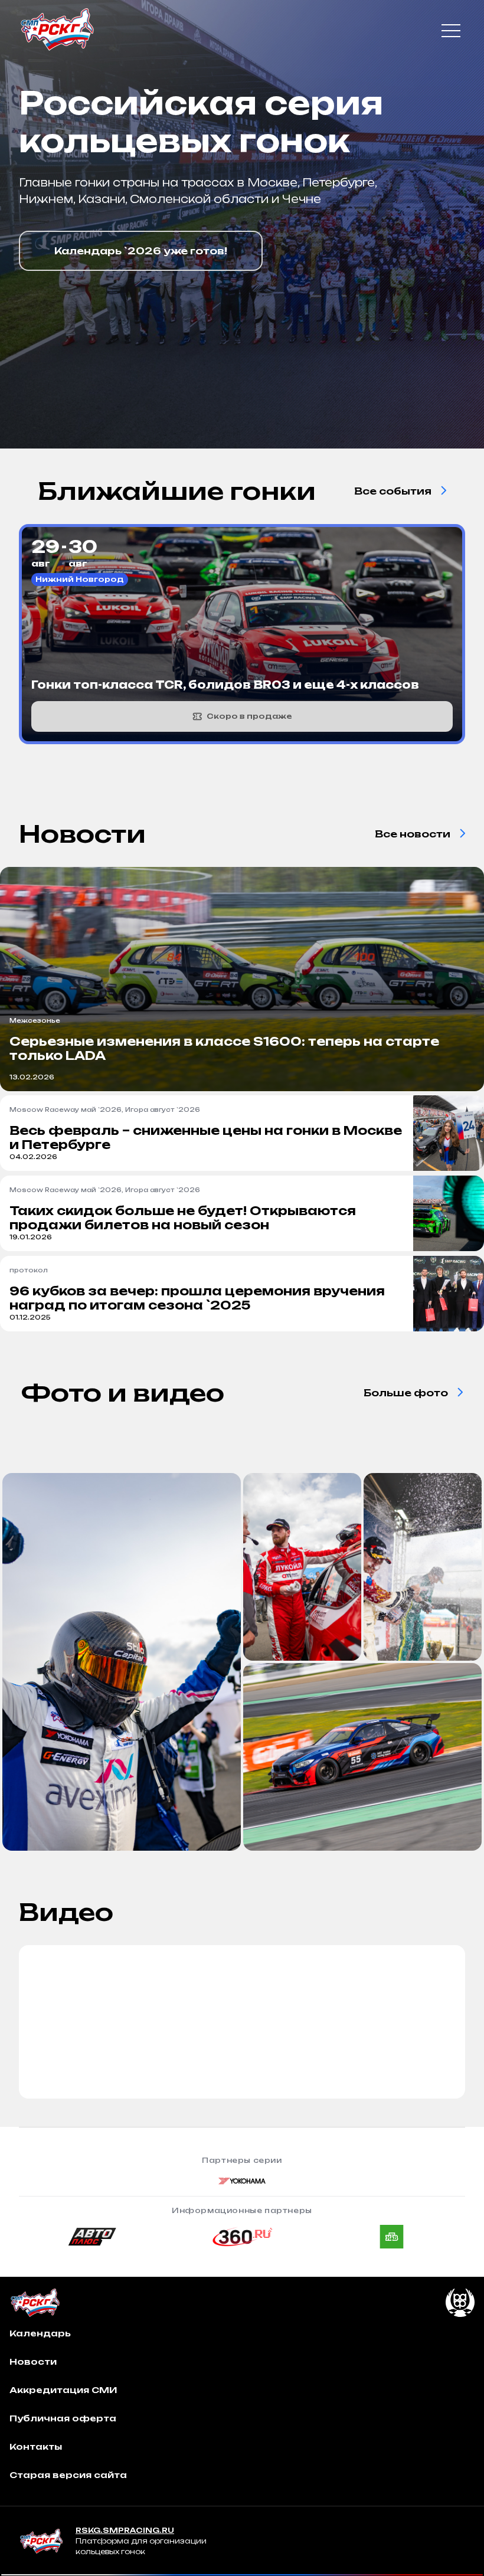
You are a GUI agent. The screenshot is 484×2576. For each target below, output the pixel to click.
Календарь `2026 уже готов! (141, 251)
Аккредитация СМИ (63, 2390)
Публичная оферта (63, 2418)
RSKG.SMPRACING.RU (125, 2530)
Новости (33, 2361)
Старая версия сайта (68, 2475)
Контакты (36, 2446)
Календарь (40, 2333)
